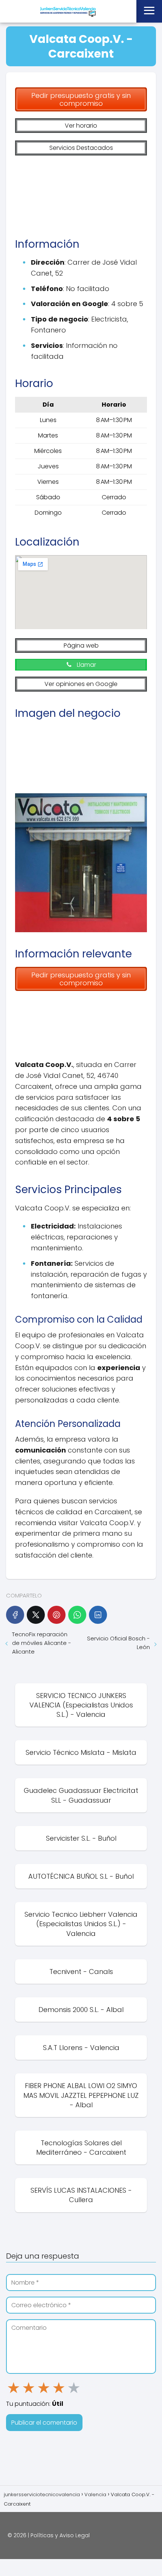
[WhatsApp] (77, 1615)
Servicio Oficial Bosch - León (118, 1643)
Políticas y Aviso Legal (60, 2535)
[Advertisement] (81, 193)
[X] (36, 1615)
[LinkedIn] (98, 1615)
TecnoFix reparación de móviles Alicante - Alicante (42, 1643)
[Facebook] (15, 1615)
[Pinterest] (57, 1615)
